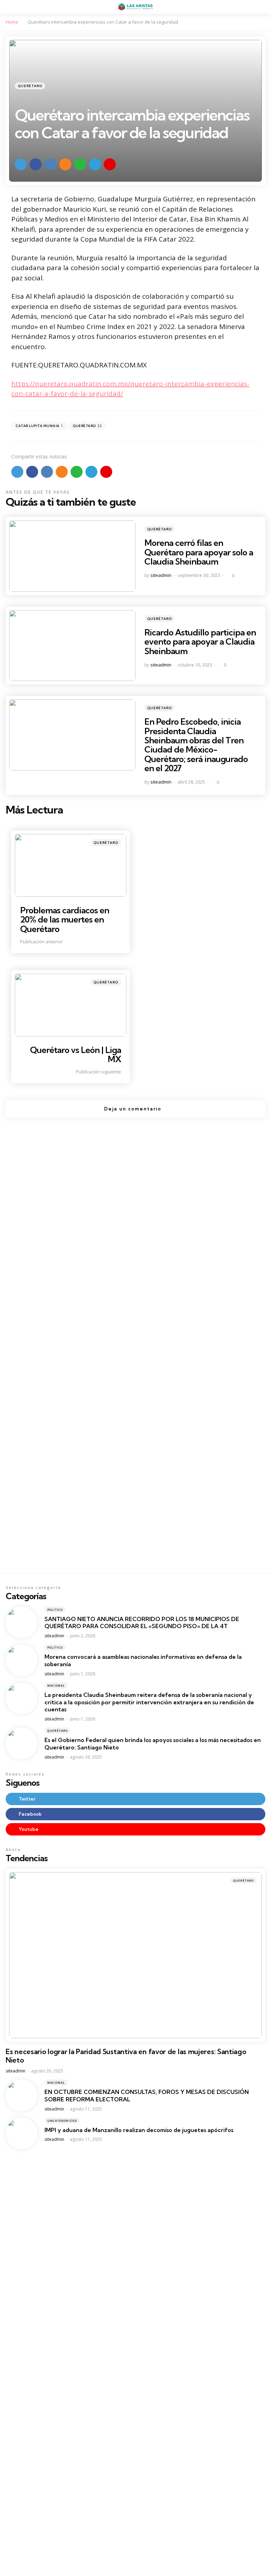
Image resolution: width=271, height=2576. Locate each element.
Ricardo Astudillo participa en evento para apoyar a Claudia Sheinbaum (200, 642)
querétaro (87, 426)
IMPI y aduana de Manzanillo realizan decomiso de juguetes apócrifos (139, 2130)
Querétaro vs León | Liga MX (76, 1054)
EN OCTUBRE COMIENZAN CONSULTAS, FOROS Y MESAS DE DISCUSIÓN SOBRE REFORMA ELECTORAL (147, 2096)
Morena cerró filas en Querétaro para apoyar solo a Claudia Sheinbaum (199, 552)
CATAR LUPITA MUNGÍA (39, 426)
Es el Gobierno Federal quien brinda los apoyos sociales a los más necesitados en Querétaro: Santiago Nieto (153, 1744)
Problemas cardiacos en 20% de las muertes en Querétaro (65, 919)
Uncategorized (62, 2121)
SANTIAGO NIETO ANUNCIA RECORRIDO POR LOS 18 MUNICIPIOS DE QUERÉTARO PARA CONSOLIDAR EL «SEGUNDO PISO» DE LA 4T (142, 1623)
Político (55, 1610)
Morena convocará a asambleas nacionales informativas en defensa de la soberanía (143, 1660)
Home (12, 22)
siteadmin (161, 575)
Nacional (56, 1685)
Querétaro (30, 86)
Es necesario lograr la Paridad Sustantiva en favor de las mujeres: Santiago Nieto (126, 2056)
